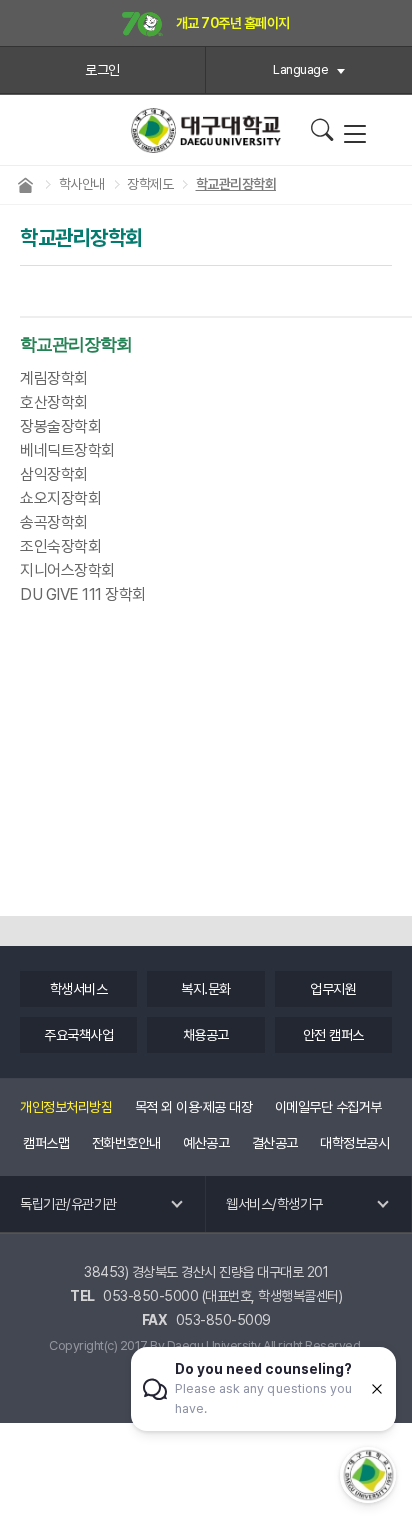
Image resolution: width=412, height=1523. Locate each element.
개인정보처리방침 (66, 1107)
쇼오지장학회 (60, 498)
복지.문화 (206, 989)
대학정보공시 (354, 1143)
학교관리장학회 (76, 344)
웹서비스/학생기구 (274, 1204)
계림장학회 (54, 378)
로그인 (102, 70)
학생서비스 (79, 989)
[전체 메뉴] (354, 135)
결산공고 (275, 1143)
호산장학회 (54, 402)
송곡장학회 (54, 522)
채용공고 (206, 1035)
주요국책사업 (78, 1035)
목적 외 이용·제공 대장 (194, 1107)
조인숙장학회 (60, 546)
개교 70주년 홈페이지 (231, 23)
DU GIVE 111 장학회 (83, 594)
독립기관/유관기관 (68, 1204)
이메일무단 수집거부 (328, 1107)
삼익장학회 (54, 474)
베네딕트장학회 (67, 450)
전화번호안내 (126, 1143)
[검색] (321, 130)
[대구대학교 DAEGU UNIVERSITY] (206, 130)
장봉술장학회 (60, 426)
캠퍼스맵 (46, 1143)
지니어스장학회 (67, 570)
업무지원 (333, 989)
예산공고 (206, 1143)
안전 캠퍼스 (333, 1035)
